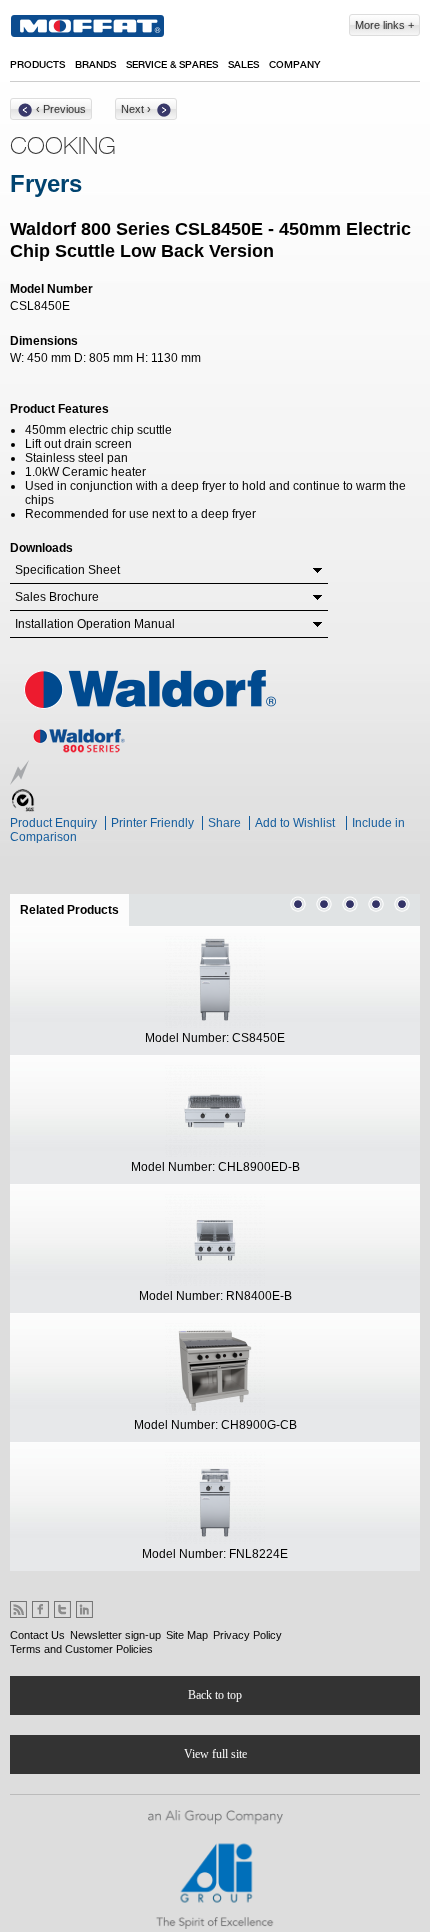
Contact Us (37, 1635)
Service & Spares (172, 65)
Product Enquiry (53, 823)
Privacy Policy (247, 1635)
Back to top (215, 1695)
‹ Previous (61, 109)
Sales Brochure (57, 597)
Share (224, 823)
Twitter (62, 1609)
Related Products (74, 910)
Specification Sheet (67, 570)
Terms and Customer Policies (81, 1649)
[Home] (87, 26)
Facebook (40, 1609)
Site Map (187, 1635)
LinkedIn (84, 1609)
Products (37, 65)
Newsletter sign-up (115, 1635)
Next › (136, 109)
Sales (243, 65)
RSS (18, 1609)
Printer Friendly (152, 823)
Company (294, 65)
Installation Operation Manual (95, 624)
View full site (215, 1754)
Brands (95, 65)
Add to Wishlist (295, 823)
